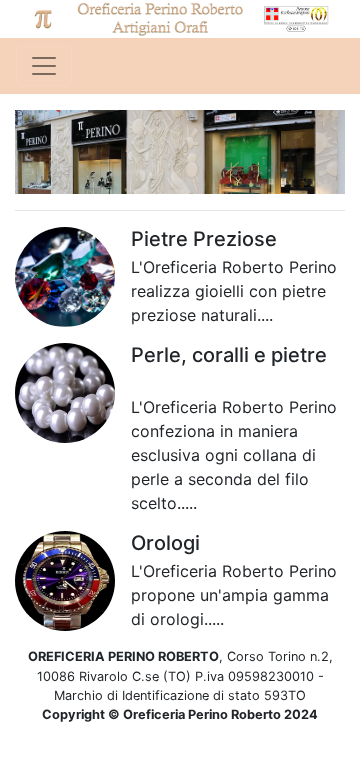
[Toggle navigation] (44, 66)
